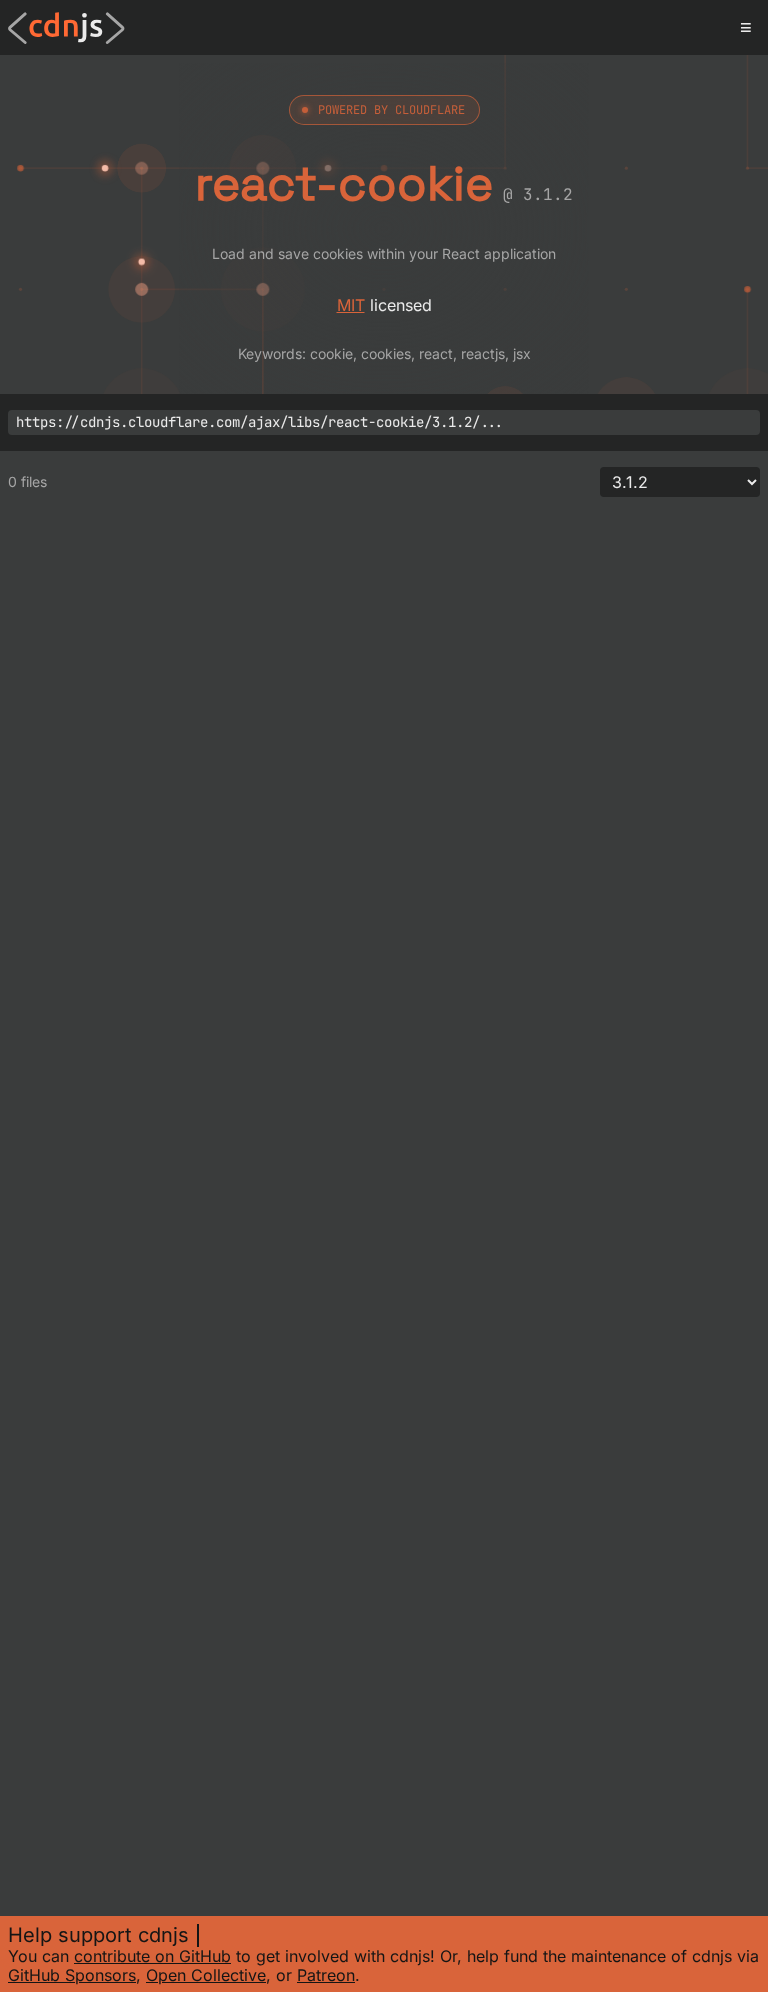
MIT (351, 305)
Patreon (326, 1975)
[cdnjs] (66, 28)
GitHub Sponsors (72, 1975)
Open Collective (206, 1975)
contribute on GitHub (152, 1956)
